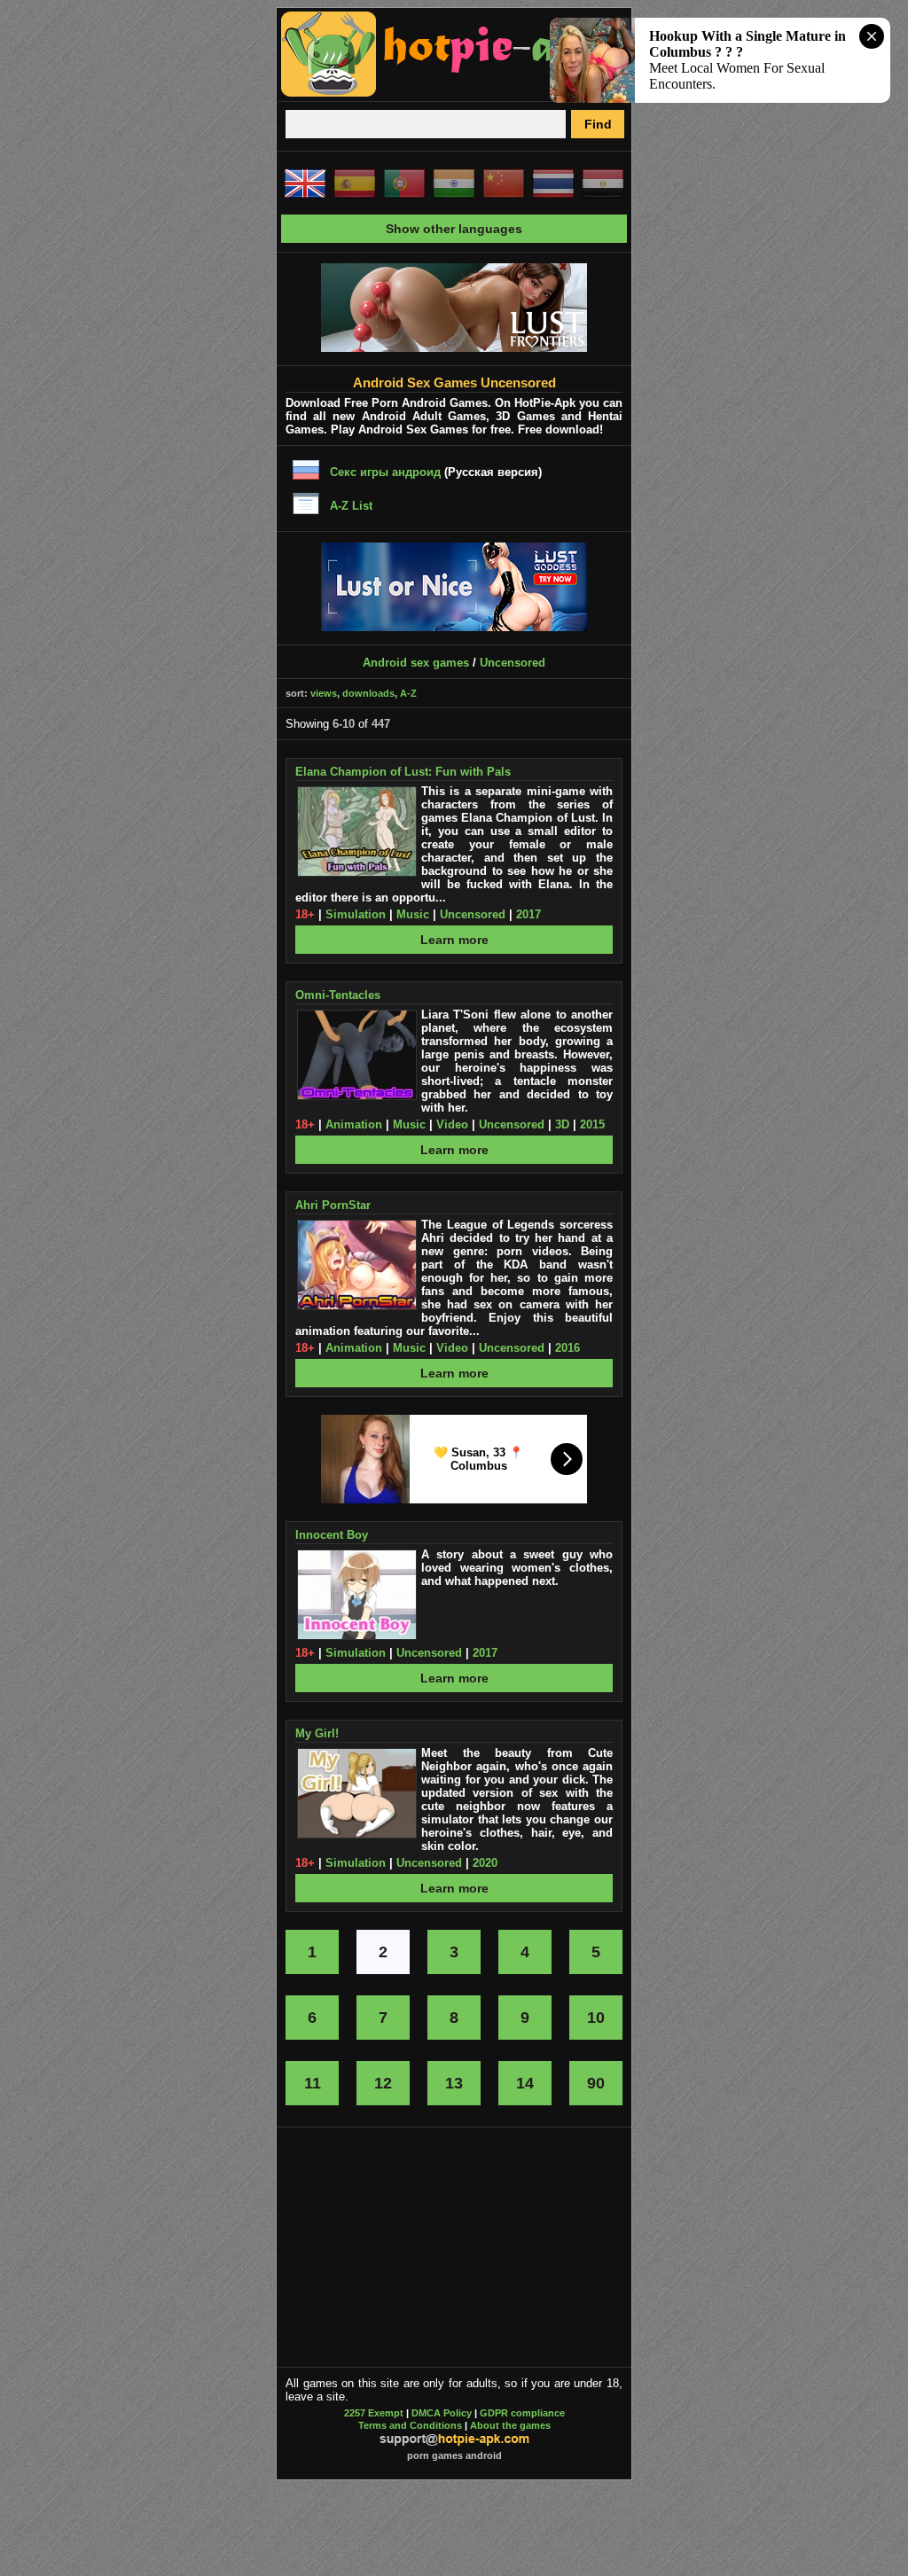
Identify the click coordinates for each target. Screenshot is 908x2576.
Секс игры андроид (385, 472)
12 (383, 2083)
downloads (368, 693)
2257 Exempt (374, 2413)
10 (596, 2018)
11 (313, 2083)
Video (452, 1124)
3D (562, 1124)
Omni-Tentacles (338, 995)
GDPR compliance (522, 2413)
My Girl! (317, 1733)
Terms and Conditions (410, 2425)
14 (525, 2083)
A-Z (408, 693)
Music (413, 914)
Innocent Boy (332, 1535)
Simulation (356, 914)
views (324, 693)
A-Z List (351, 506)
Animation (354, 1124)
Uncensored (513, 663)
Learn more (454, 940)
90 (596, 2083)
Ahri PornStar (333, 1205)
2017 (528, 914)
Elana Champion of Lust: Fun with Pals (403, 772)
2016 (567, 1348)
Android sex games (416, 663)
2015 (592, 1124)
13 (454, 2083)
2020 (485, 1863)
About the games (510, 2425)
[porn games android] (447, 94)
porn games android (454, 2455)
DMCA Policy (442, 2413)
